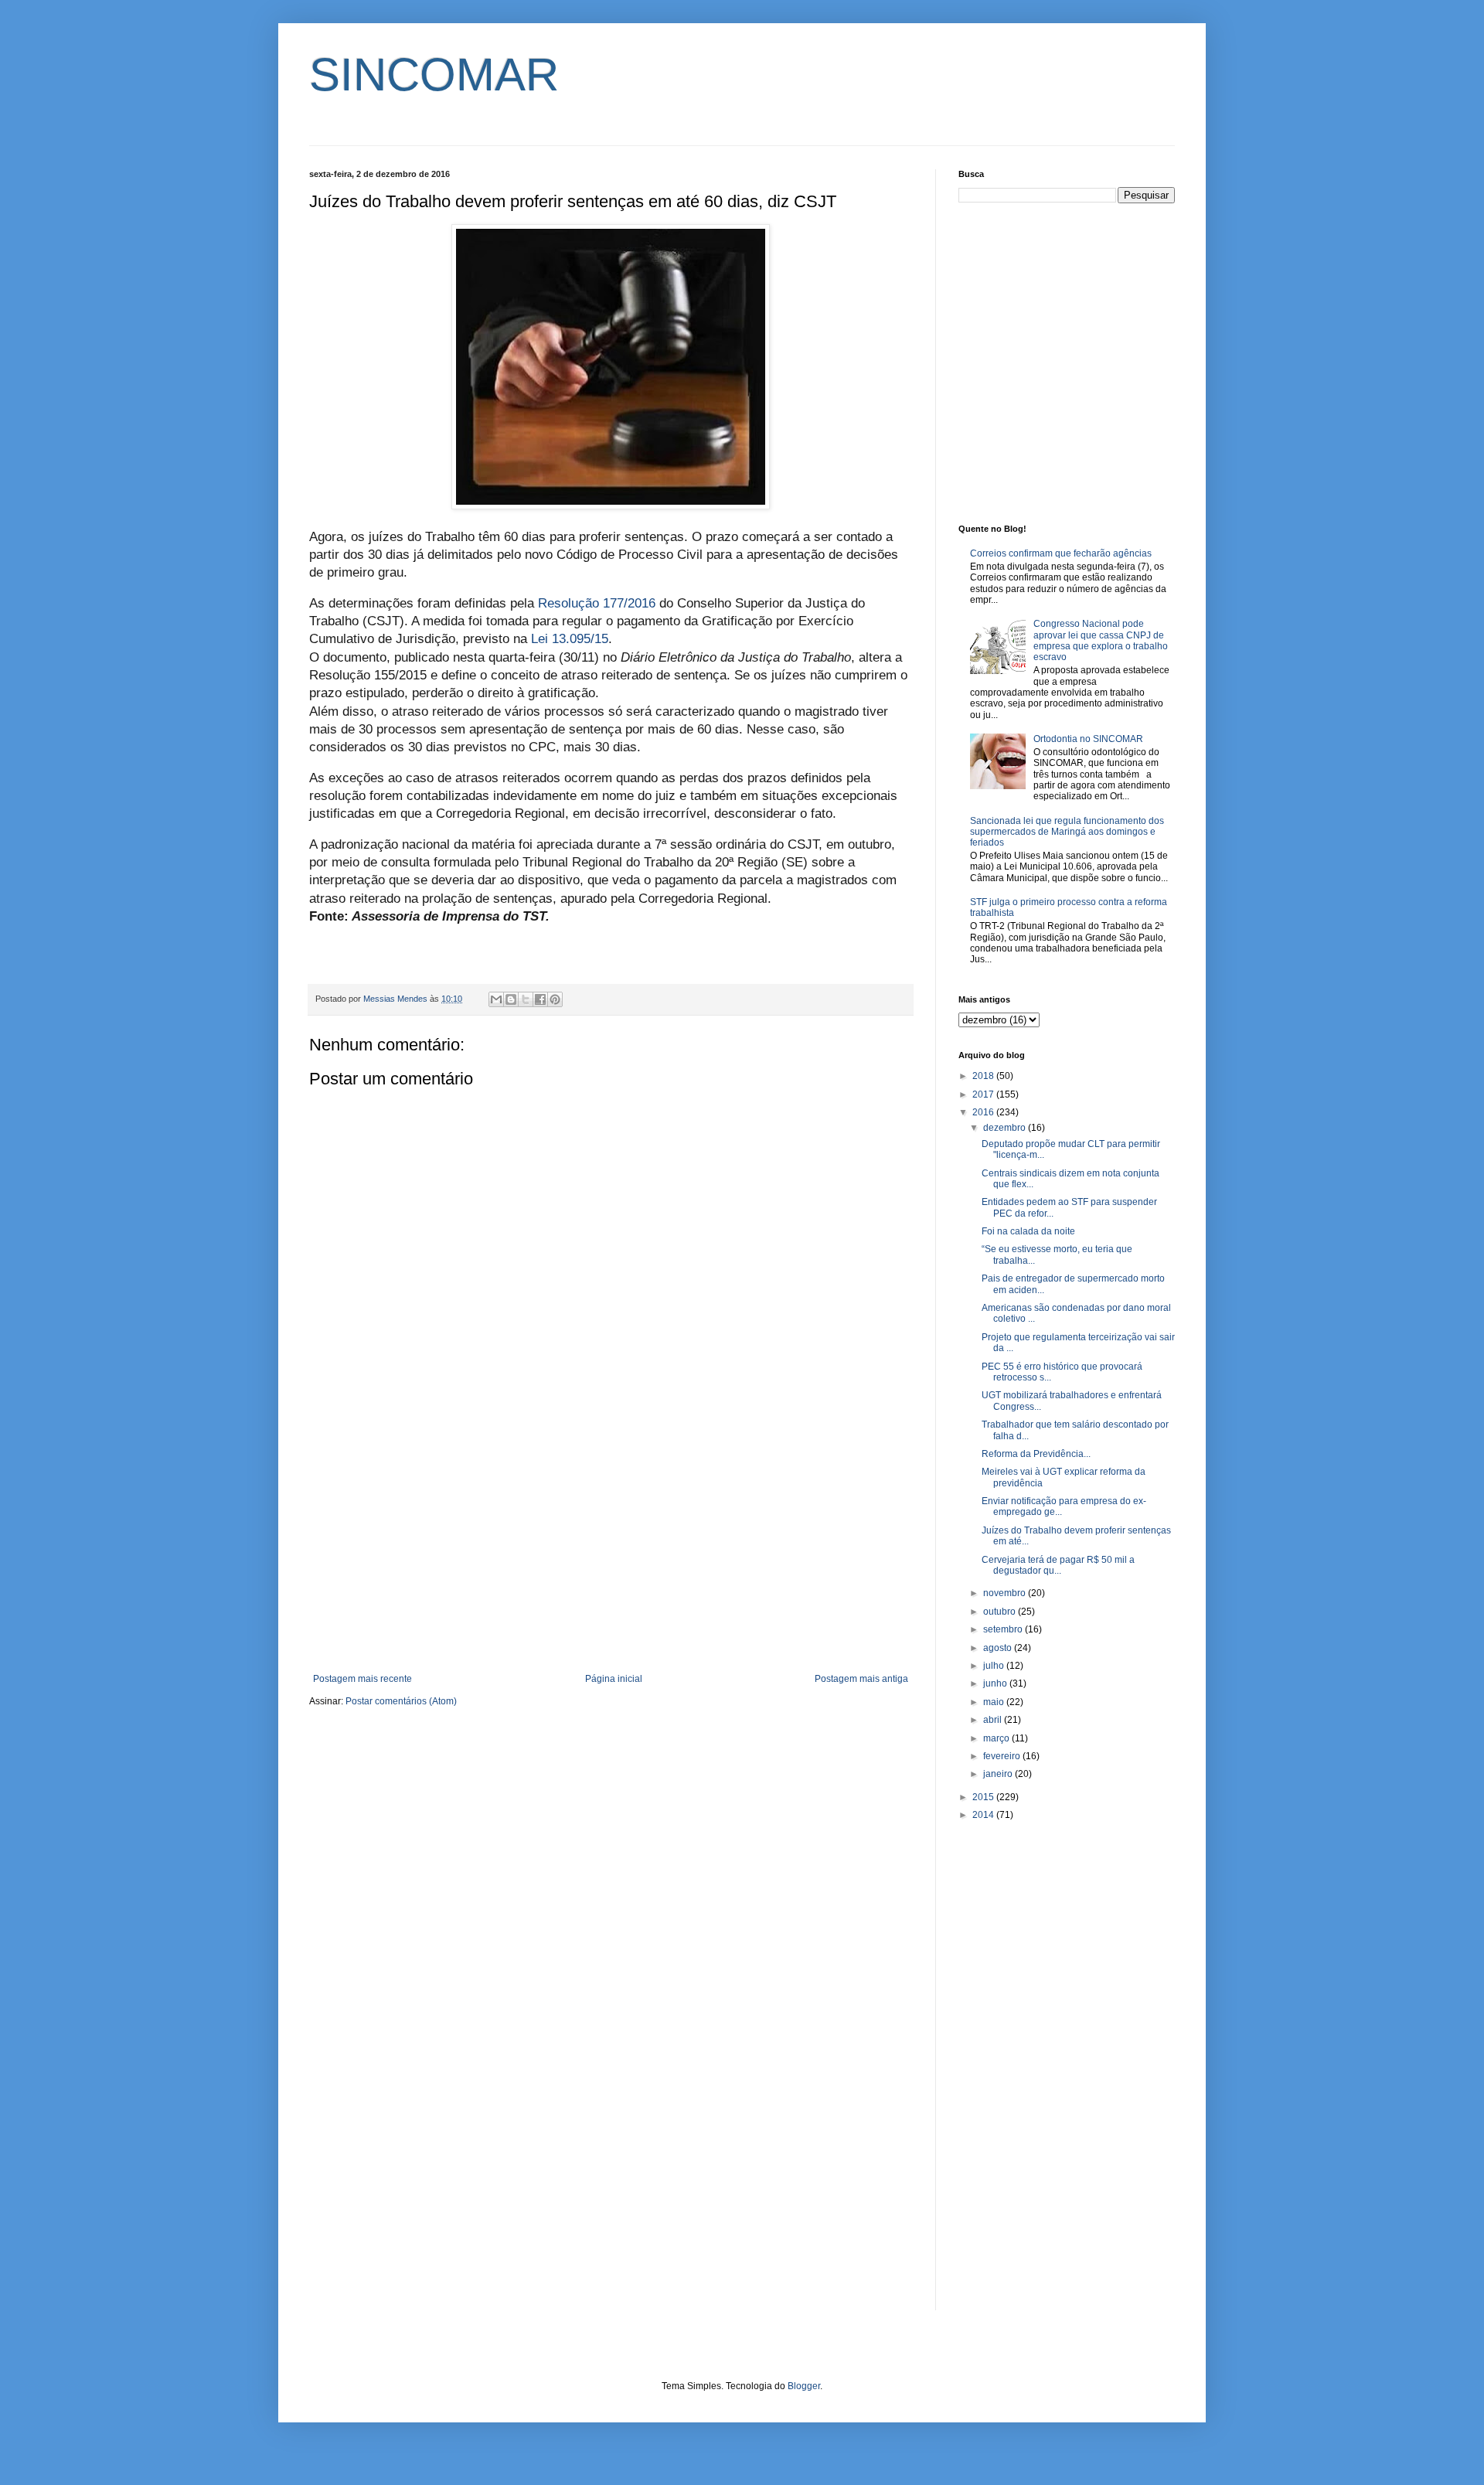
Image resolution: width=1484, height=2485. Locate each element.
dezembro (1006, 1128)
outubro (1001, 1612)
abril (994, 1720)
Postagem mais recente (362, 1679)
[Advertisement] (611, 1546)
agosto (999, 1648)
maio (995, 1702)
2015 (984, 1797)
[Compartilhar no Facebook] (540, 999)
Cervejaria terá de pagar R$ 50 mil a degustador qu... (1058, 1565)
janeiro (999, 1774)
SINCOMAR (434, 75)
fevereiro (1003, 1756)
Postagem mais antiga (861, 1679)
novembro (1006, 1593)
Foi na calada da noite (1028, 1231)
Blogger (804, 2386)
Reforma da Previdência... (1036, 1454)
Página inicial (614, 1679)
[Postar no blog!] (511, 999)
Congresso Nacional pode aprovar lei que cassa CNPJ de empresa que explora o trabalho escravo (1101, 640)
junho (996, 1683)
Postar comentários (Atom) (401, 1701)
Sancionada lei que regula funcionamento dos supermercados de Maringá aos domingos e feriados (1067, 832)
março (997, 1738)
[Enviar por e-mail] (496, 999)
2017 (984, 1094)
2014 (984, 1815)
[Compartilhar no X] (526, 999)
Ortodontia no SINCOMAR (1088, 739)
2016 (984, 1112)
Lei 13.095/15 (570, 639)
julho (995, 1666)
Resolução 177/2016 (597, 603)
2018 (984, 1076)
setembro (1004, 1629)
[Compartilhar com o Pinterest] (555, 999)
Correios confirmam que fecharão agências (1061, 553)
